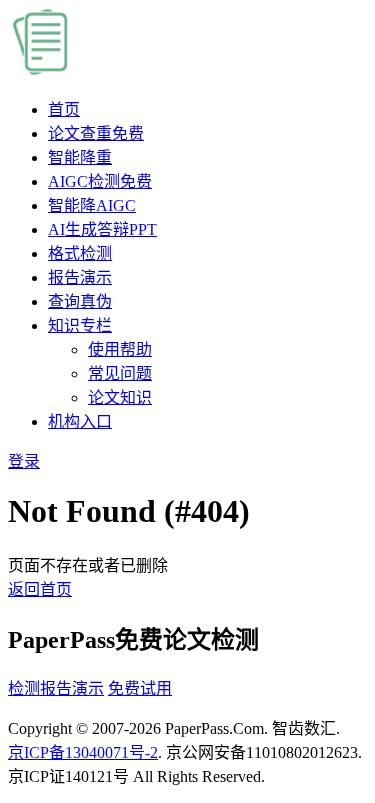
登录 (24, 461)
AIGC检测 (100, 181)
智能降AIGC (92, 205)
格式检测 (80, 253)
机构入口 (80, 421)
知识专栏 (80, 325)
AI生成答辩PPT (102, 229)
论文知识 (120, 397)
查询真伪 (80, 301)
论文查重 (96, 133)
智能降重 (80, 157)
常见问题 (120, 373)
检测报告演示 (56, 688)
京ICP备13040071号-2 (83, 752)
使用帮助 (120, 349)
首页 (64, 109)
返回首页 (40, 589)
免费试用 (140, 688)
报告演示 (80, 277)
